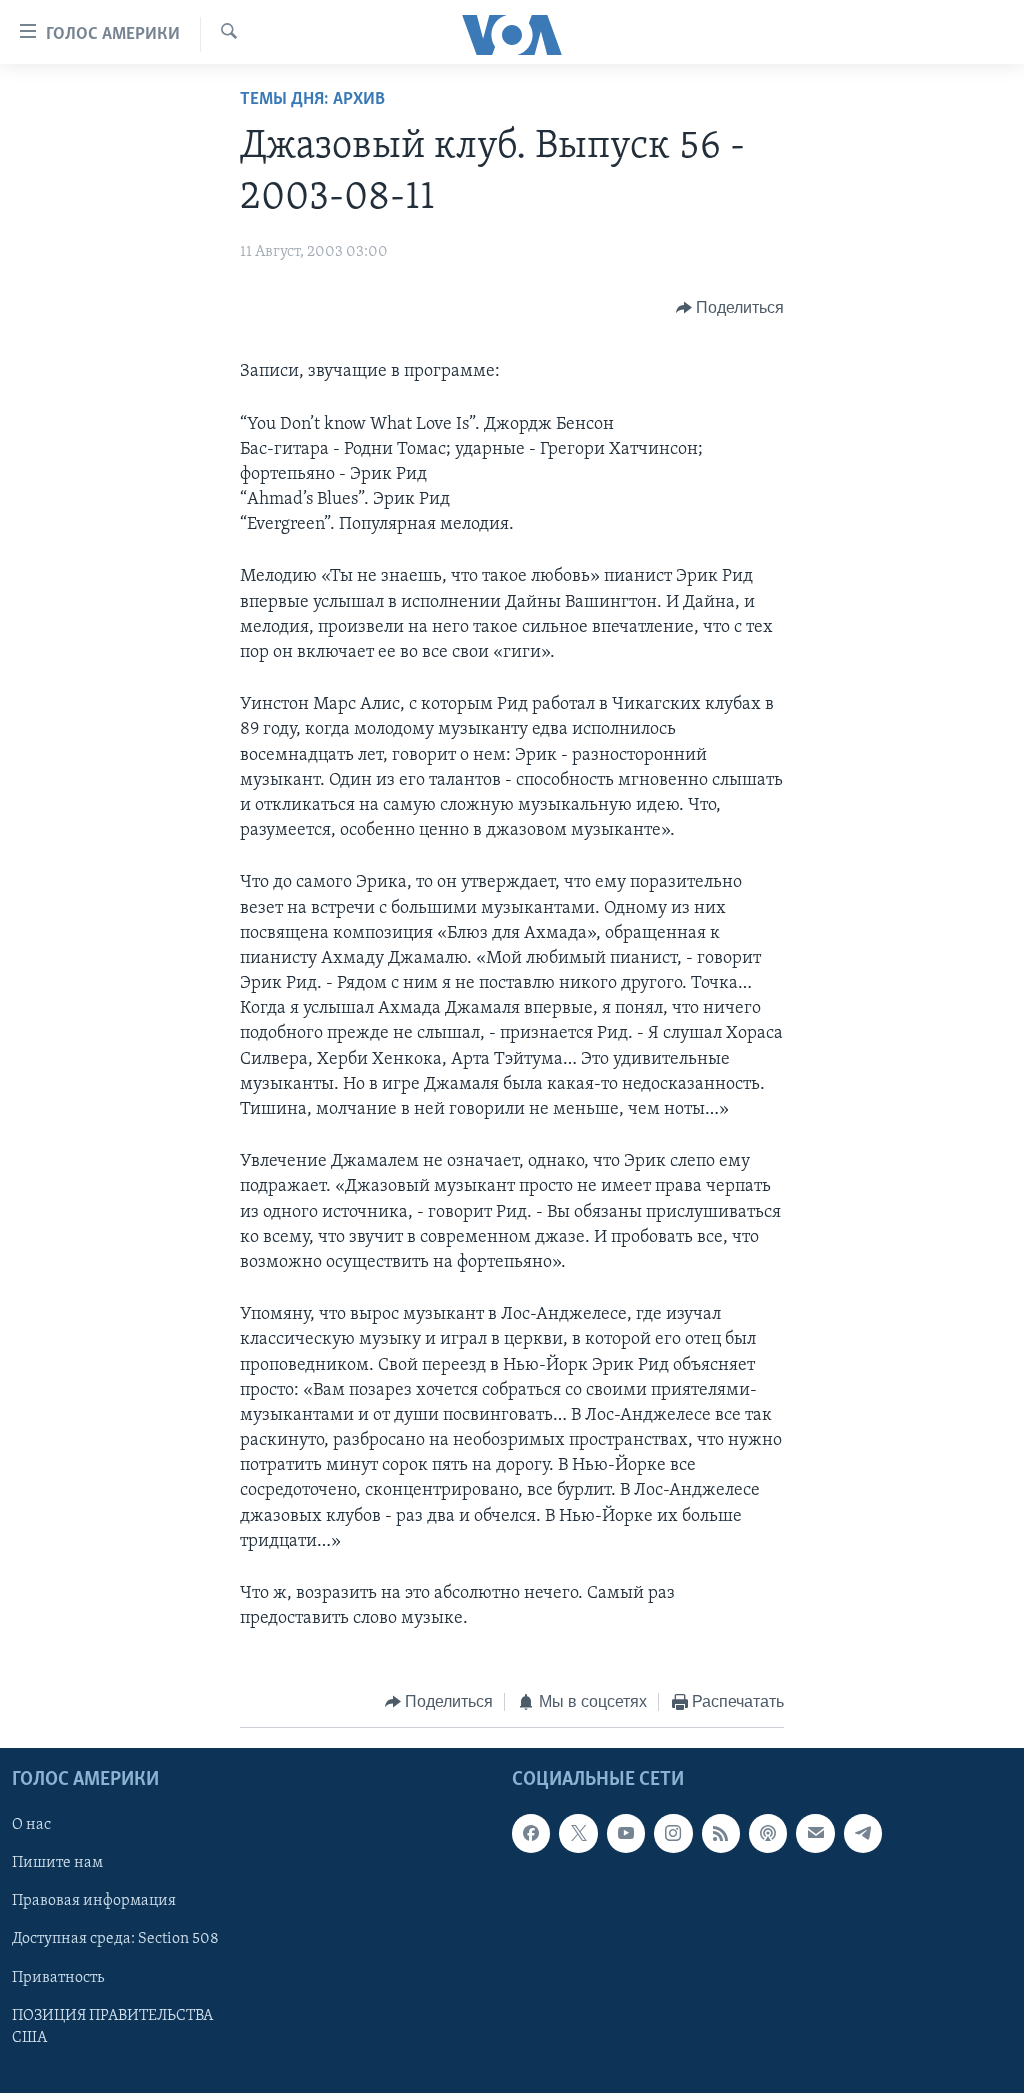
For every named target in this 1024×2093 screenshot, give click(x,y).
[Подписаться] (815, 1833)
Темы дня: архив (312, 100)
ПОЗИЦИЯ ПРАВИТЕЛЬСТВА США (112, 2027)
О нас (31, 1825)
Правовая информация (94, 1901)
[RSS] (721, 1833)
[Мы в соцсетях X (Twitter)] (578, 1833)
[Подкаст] (768, 1833)
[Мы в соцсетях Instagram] (673, 1833)
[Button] (730, 308)
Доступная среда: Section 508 (115, 1939)
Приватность (58, 1977)
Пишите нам (57, 1863)
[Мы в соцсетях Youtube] (626, 1833)
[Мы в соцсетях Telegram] (863, 1833)
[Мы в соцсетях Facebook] (531, 1833)
